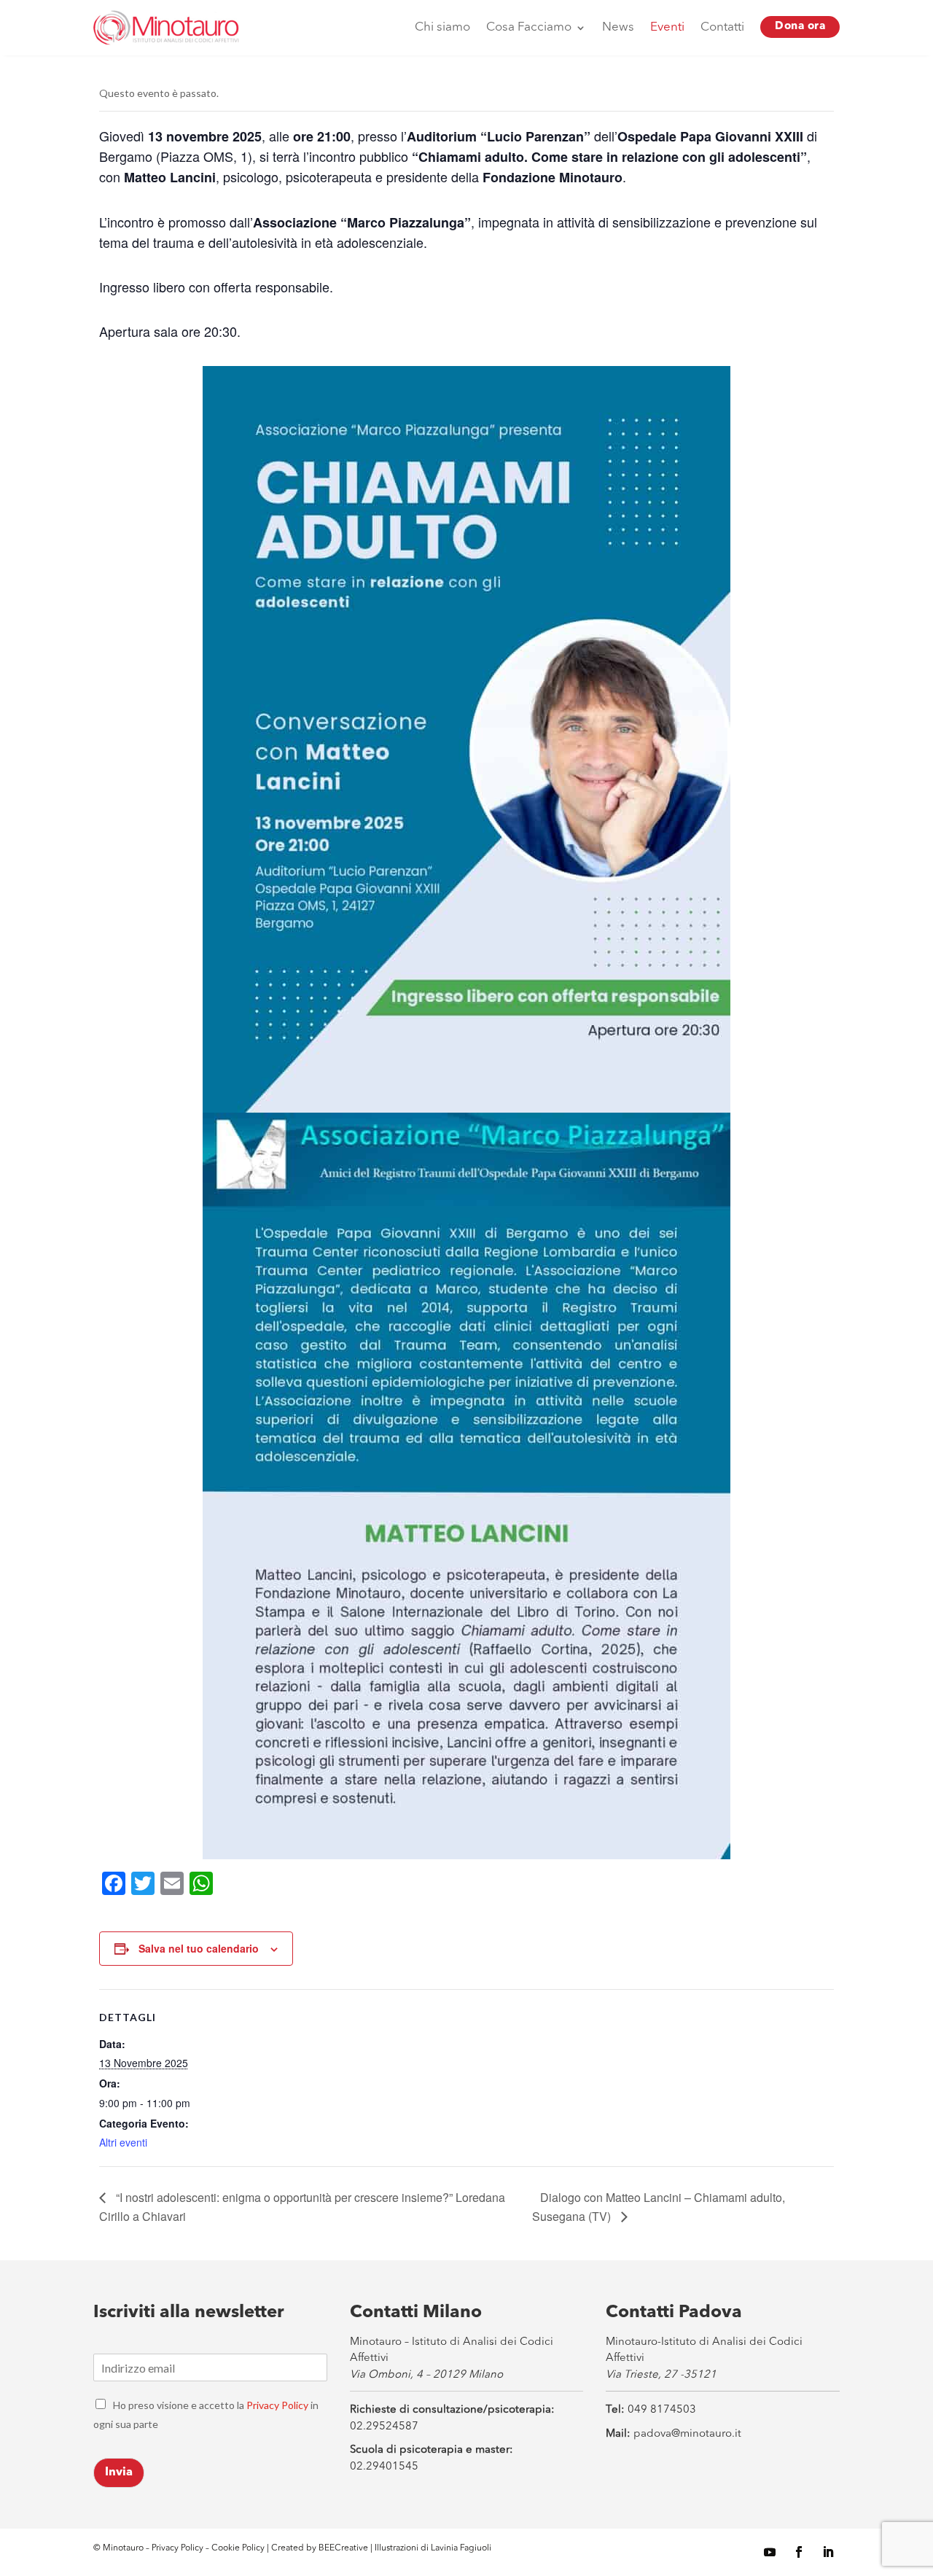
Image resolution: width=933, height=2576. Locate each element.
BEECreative (342, 2548)
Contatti (722, 27)
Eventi (667, 27)
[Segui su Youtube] (770, 2552)
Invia (119, 2472)
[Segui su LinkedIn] (828, 2552)
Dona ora (800, 27)
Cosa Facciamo (529, 27)
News (618, 27)
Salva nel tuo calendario (199, 1948)
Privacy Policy (277, 2405)
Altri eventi (123, 2142)
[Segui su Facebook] (799, 2552)
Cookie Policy (239, 2548)
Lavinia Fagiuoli (461, 2548)
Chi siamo (442, 27)
